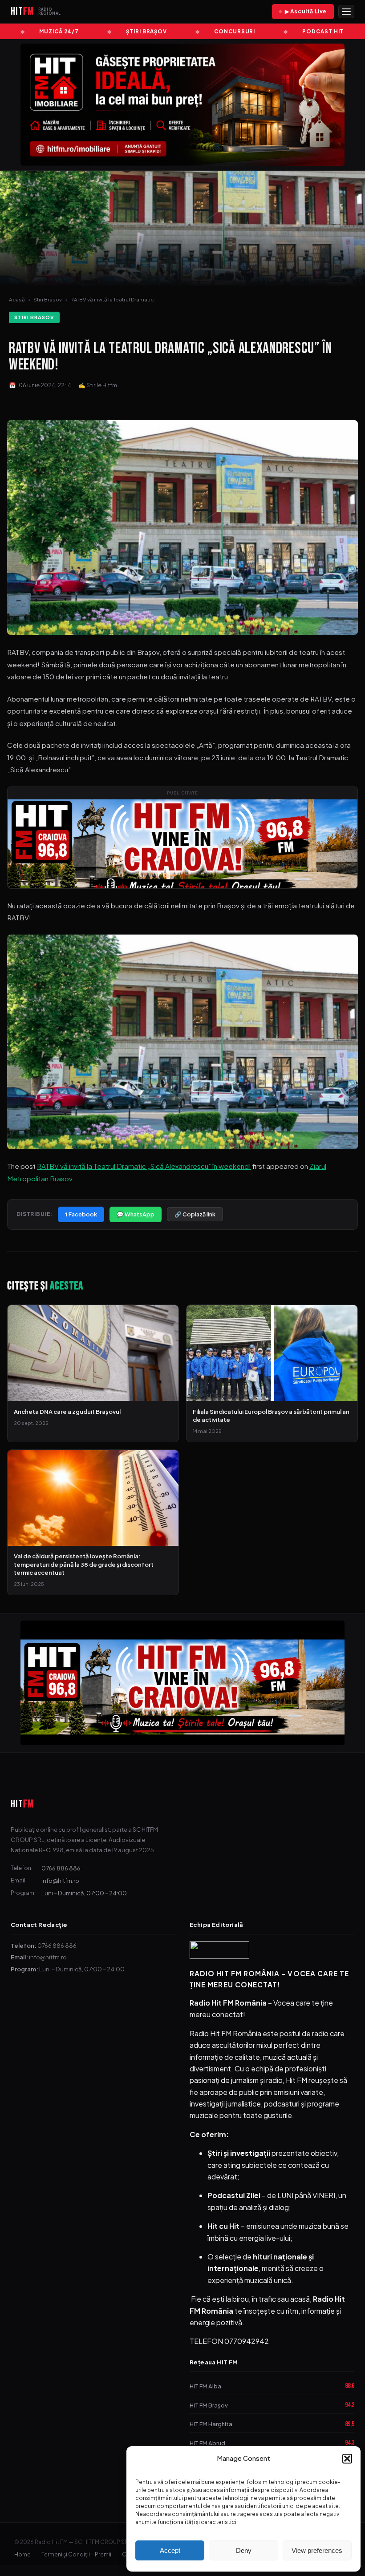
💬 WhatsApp (136, 1214)
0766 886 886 (61, 1868)
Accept (170, 2550)
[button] (347, 2459)
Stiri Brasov (48, 299)
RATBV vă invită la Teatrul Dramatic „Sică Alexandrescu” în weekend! (144, 1166)
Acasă (17, 299)
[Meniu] (346, 12)
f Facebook (81, 1214)
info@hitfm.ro (60, 1880)
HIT (22, 1804)
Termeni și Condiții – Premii (76, 2554)
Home (22, 2554)
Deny (244, 2550)
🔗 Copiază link (195, 1214)
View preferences (317, 2550)
